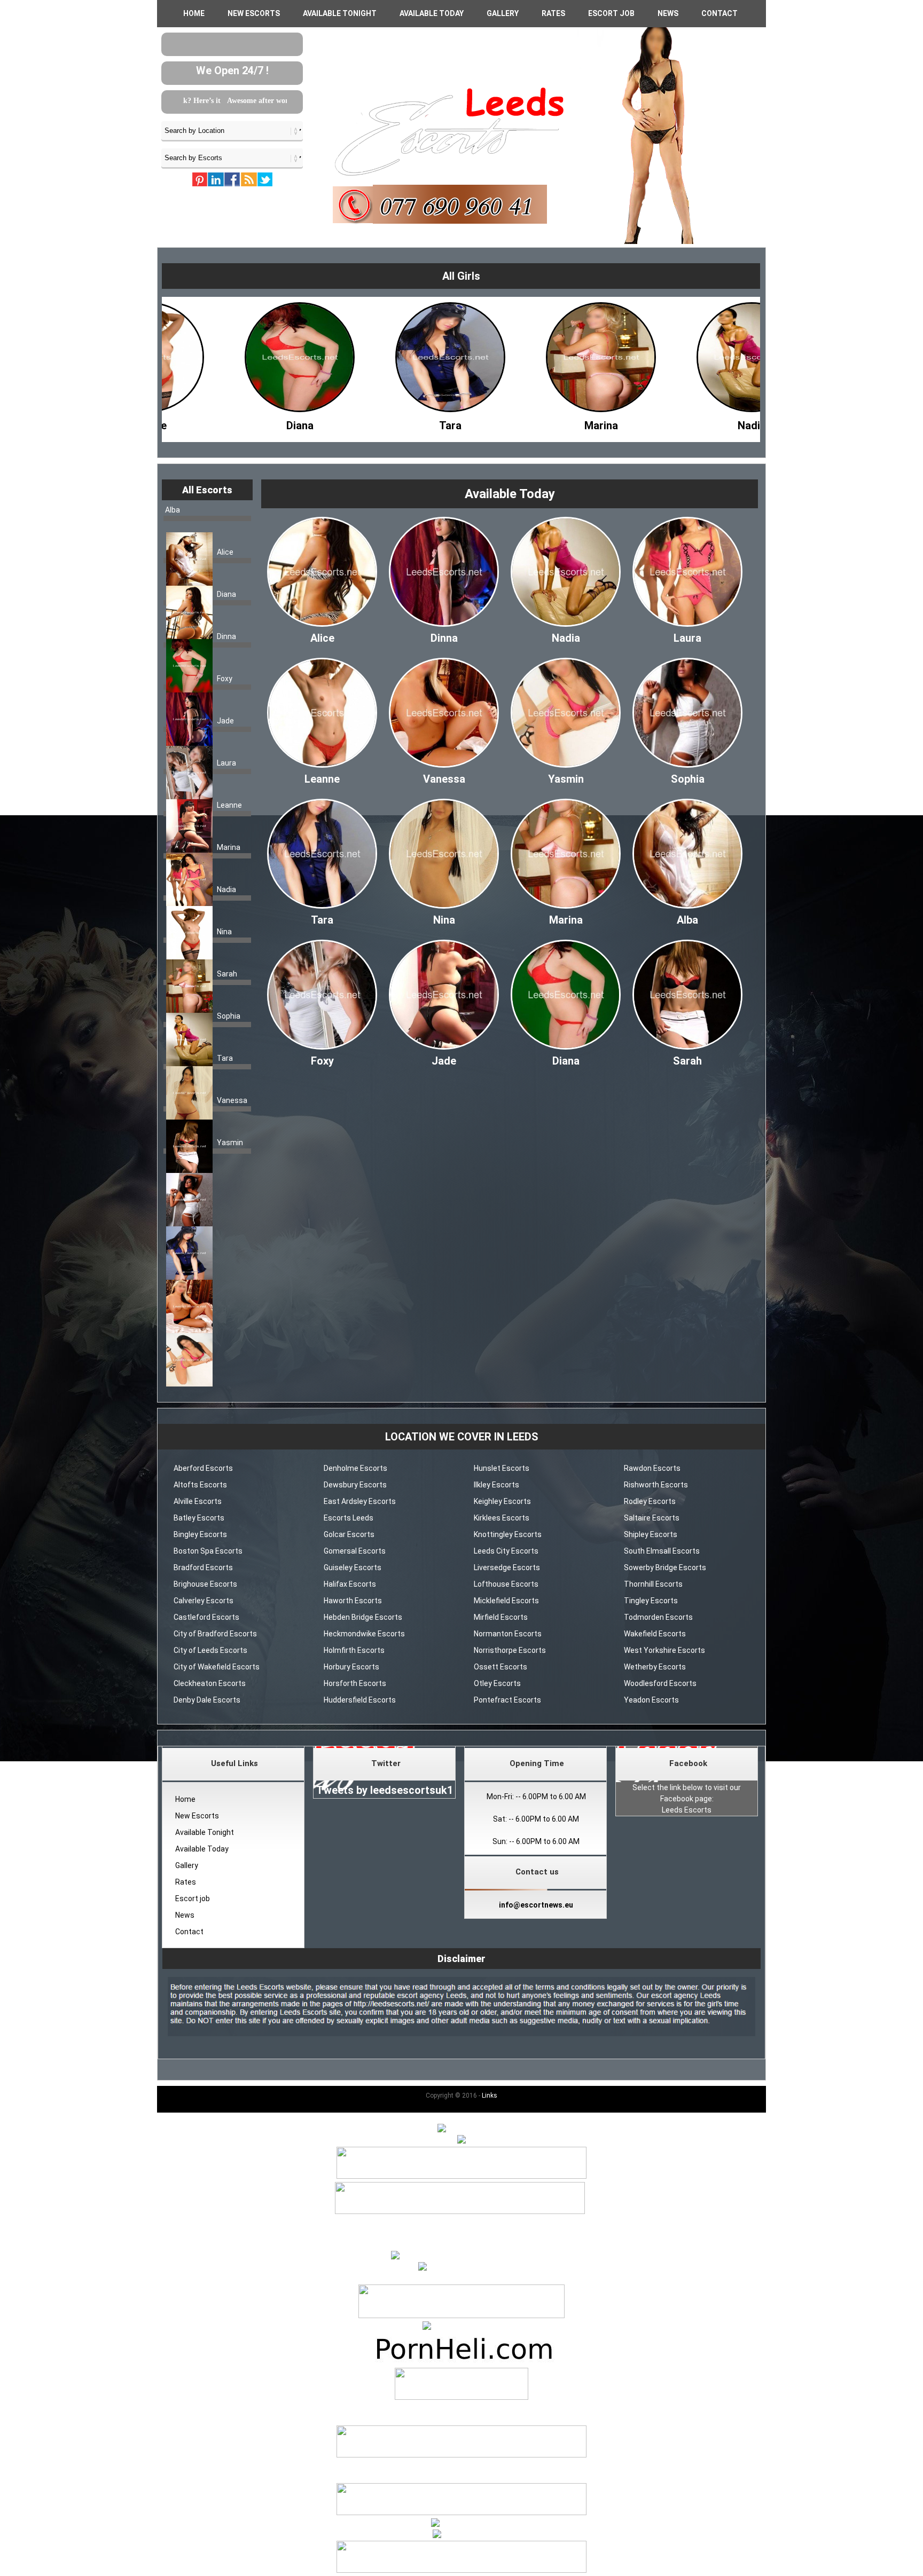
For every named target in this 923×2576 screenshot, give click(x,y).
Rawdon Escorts (652, 1468)
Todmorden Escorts (658, 1617)
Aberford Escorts (203, 1468)
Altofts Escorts (200, 1485)
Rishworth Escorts (656, 1485)
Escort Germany (461, 2408)
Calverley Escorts (204, 1601)
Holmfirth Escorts (354, 1650)
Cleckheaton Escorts (210, 1683)
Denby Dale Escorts (207, 1700)
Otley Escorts (497, 1683)
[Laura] (690, 423)
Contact (719, 13)
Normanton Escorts (508, 1634)
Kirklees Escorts (502, 1518)
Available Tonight (340, 13)
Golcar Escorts (349, 1534)
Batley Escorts (199, 1518)
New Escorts (254, 13)
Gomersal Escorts (355, 1551)
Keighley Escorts (502, 1501)
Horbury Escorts (351, 1667)
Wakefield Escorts (655, 1634)
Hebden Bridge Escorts (363, 1617)
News (668, 13)
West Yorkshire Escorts (664, 1650)
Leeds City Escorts (506, 1551)
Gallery (503, 13)
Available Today (432, 13)
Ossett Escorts (500, 1667)
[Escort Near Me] (462, 2524)
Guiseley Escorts (353, 1567)
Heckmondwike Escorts (364, 1634)
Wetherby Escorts (655, 1667)
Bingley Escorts (200, 1534)
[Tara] (238, 423)
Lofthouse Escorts (506, 1584)
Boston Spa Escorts (208, 1551)
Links (490, 2096)
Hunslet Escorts (502, 1468)
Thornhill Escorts (653, 1584)
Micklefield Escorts (506, 1601)
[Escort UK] (460, 2211)
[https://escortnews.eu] (461, 2267)
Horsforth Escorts (355, 1683)
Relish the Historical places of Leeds (217, 101)
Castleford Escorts (206, 1617)
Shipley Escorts (651, 1534)
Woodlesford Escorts (660, 1683)
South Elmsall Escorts (662, 1551)
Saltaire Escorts (652, 1518)
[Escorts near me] (461, 2327)
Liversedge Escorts (507, 1567)
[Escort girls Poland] (461, 2176)
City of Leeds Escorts (210, 1650)
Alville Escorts (198, 1501)
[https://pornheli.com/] (461, 2315)
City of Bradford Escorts (215, 1634)
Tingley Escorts (651, 1601)
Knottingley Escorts (508, 1534)
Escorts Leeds (349, 1518)
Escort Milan (461, 2466)
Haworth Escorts (353, 1601)
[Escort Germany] (461, 2385)
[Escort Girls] (461, 2129)
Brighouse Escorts (205, 1584)
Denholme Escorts (355, 1468)
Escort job (611, 13)
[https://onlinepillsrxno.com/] (461, 2256)
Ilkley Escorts (496, 1485)
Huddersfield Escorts (360, 1700)
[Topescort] (461, 2512)
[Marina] (389, 423)
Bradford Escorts (203, 1567)
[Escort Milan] (461, 2455)
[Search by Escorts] (232, 157)
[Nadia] (539, 423)
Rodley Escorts (650, 1501)
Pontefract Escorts (507, 1700)
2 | (462, 2223)
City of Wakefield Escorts (217, 1667)
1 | (453, 2223)
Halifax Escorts (350, 1584)
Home (194, 13)
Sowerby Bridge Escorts (665, 1567)
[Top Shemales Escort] (462, 2535)
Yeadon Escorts (651, 1700)
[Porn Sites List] (461, 2362)
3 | (471, 2223)
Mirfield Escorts (501, 1617)
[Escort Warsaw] (461, 2570)
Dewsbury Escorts (355, 1485)
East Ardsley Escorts (360, 1501)
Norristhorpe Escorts (510, 1650)
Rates (553, 13)
